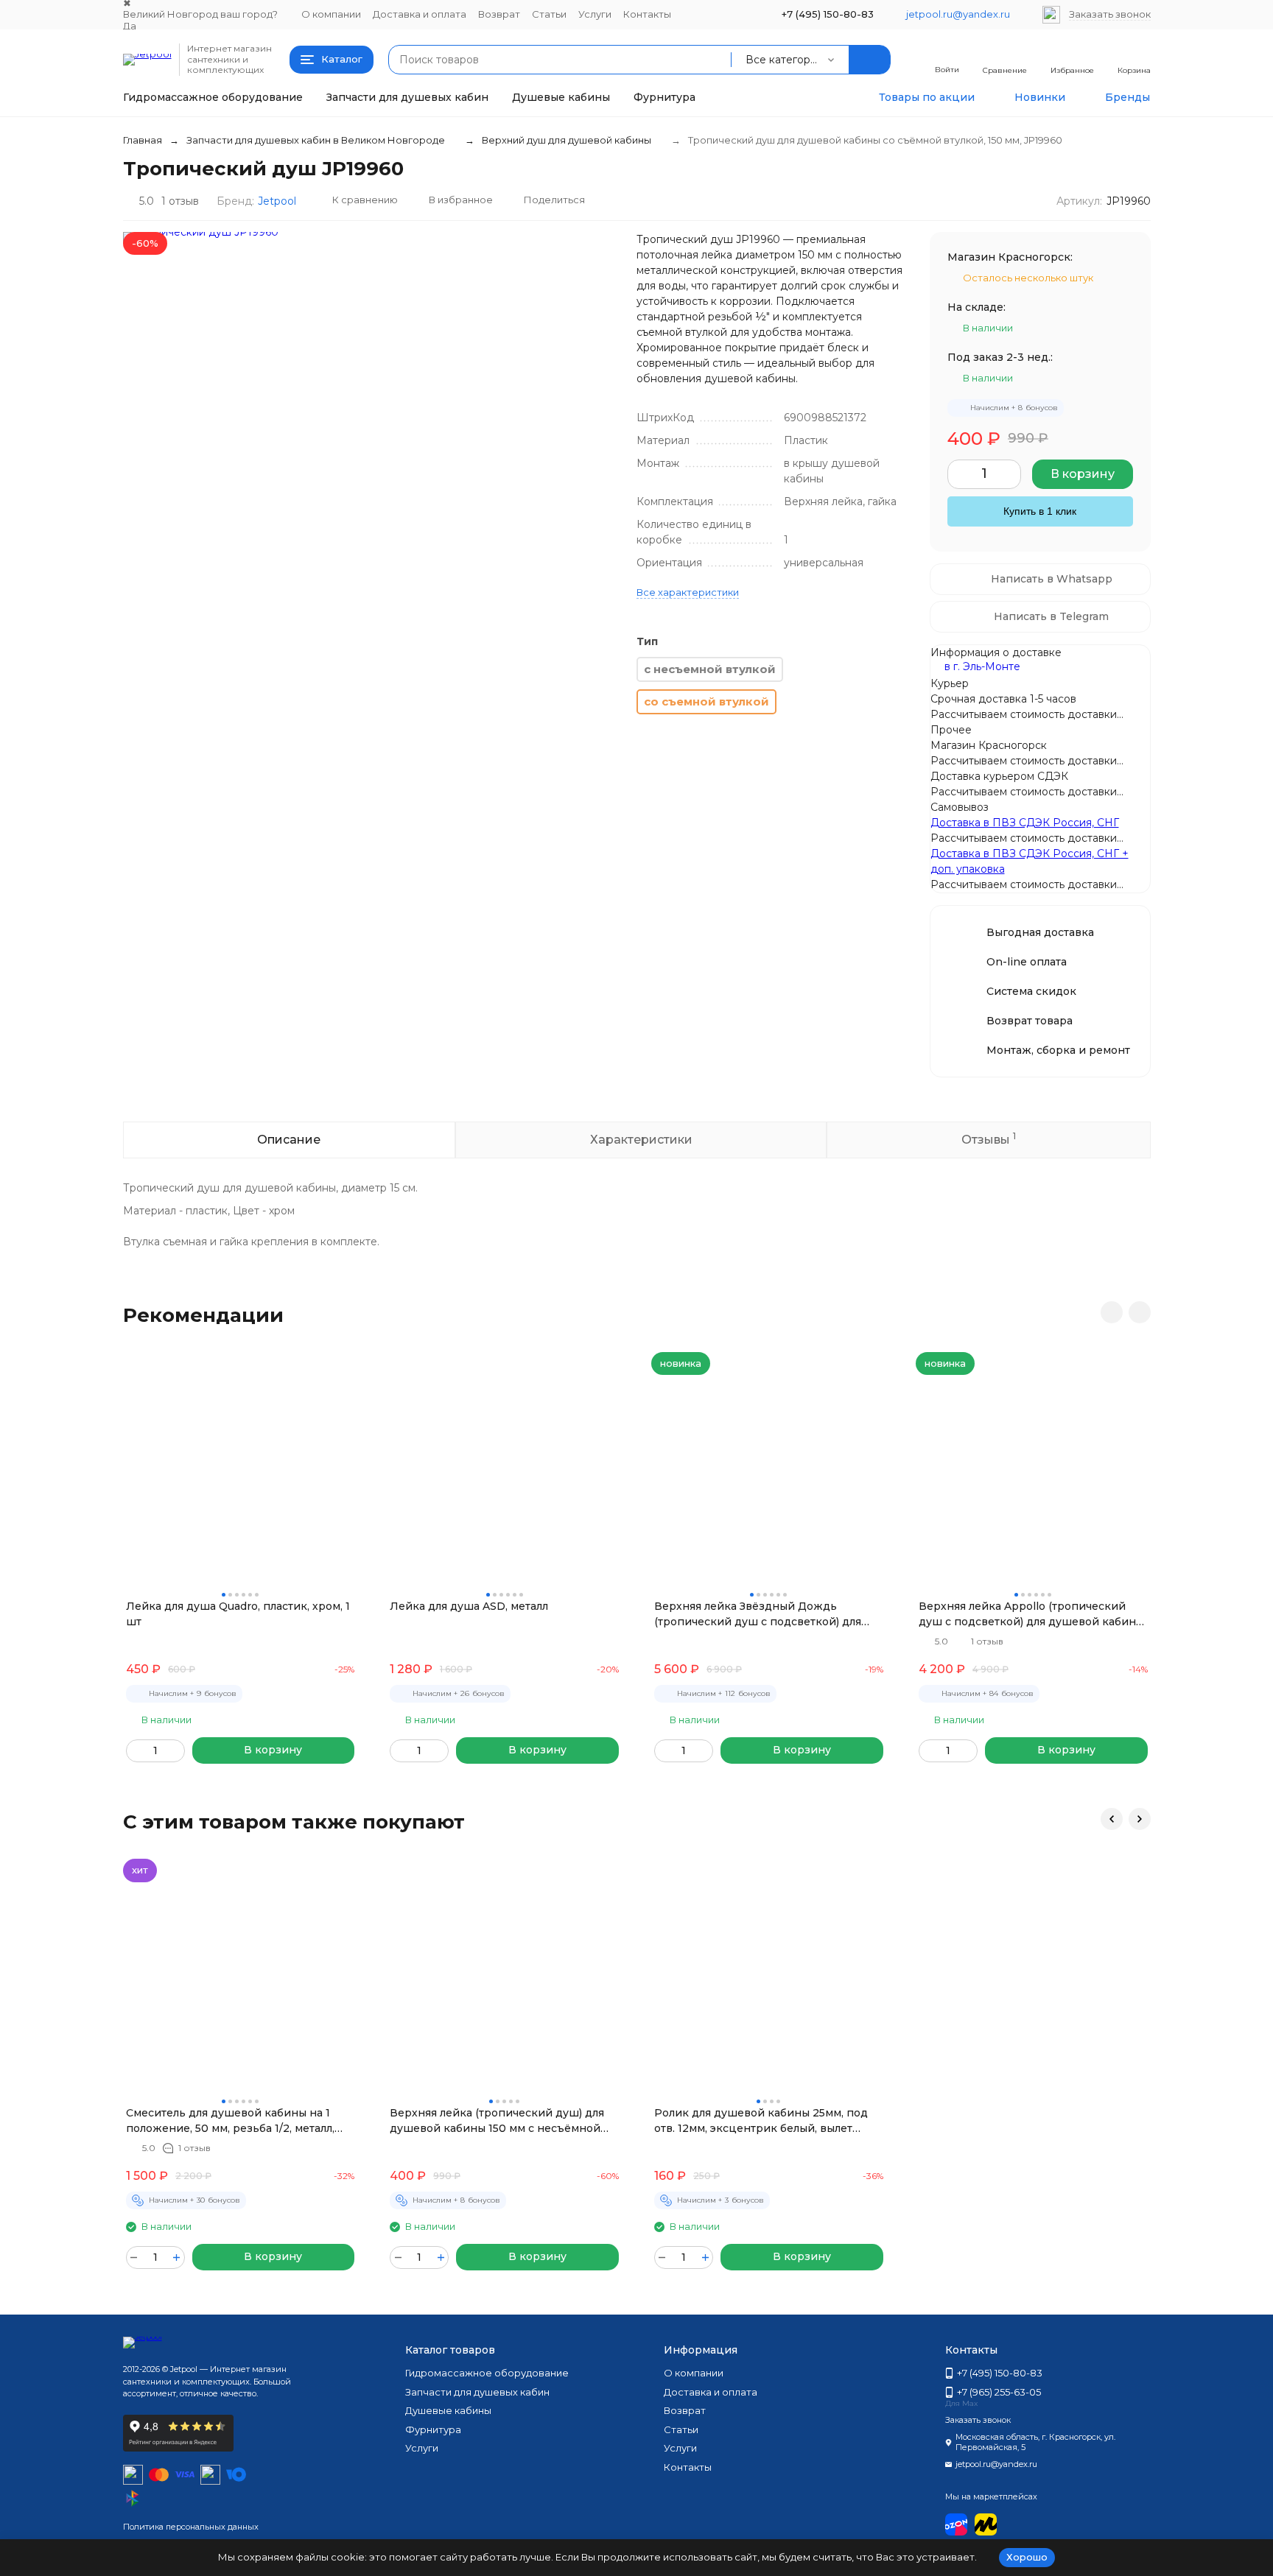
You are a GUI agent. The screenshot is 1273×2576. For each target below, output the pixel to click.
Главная (143, 140)
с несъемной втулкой (710, 669)
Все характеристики (688, 592)
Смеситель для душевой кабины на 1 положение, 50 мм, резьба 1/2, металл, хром (230, 2121)
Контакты (647, 14)
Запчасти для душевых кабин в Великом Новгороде (316, 140)
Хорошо (1027, 2557)
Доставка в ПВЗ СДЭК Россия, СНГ (1025, 823)
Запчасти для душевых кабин (407, 97)
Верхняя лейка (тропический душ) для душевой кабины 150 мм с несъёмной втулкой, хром (497, 2121)
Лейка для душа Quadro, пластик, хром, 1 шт (238, 1614)
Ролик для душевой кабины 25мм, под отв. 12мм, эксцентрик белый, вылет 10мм (761, 2121)
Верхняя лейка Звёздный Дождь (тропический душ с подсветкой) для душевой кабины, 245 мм (758, 1615)
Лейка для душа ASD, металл (469, 1606)
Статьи (549, 14)
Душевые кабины (561, 97)
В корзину (1083, 474)
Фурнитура (664, 97)
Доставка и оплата (420, 14)
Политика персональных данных (191, 2527)
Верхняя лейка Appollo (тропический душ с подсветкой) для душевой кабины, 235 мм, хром (1032, 1615)
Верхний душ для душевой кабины (567, 140)
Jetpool (277, 201)
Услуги (595, 14)
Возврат (499, 14)
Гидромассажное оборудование (213, 97)
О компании (331, 14)
